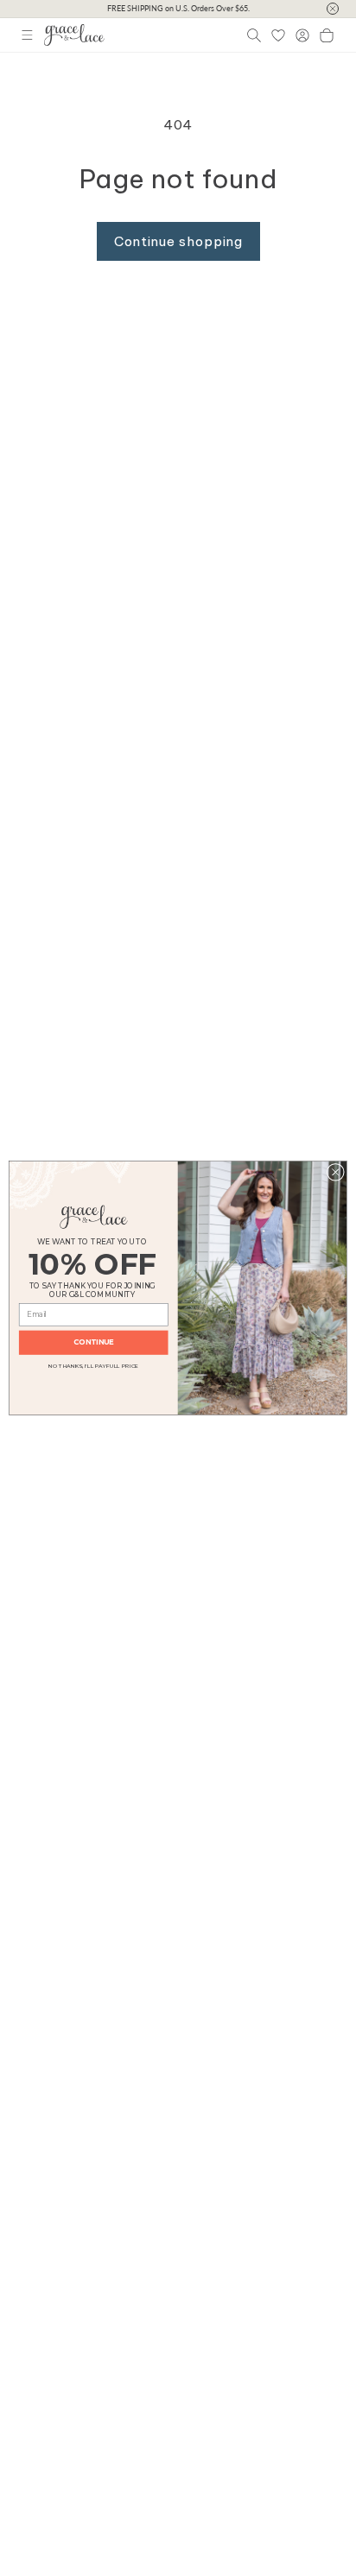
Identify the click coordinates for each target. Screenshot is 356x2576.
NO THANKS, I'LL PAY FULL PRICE (93, 1365)
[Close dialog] (335, 1172)
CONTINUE (93, 1343)
